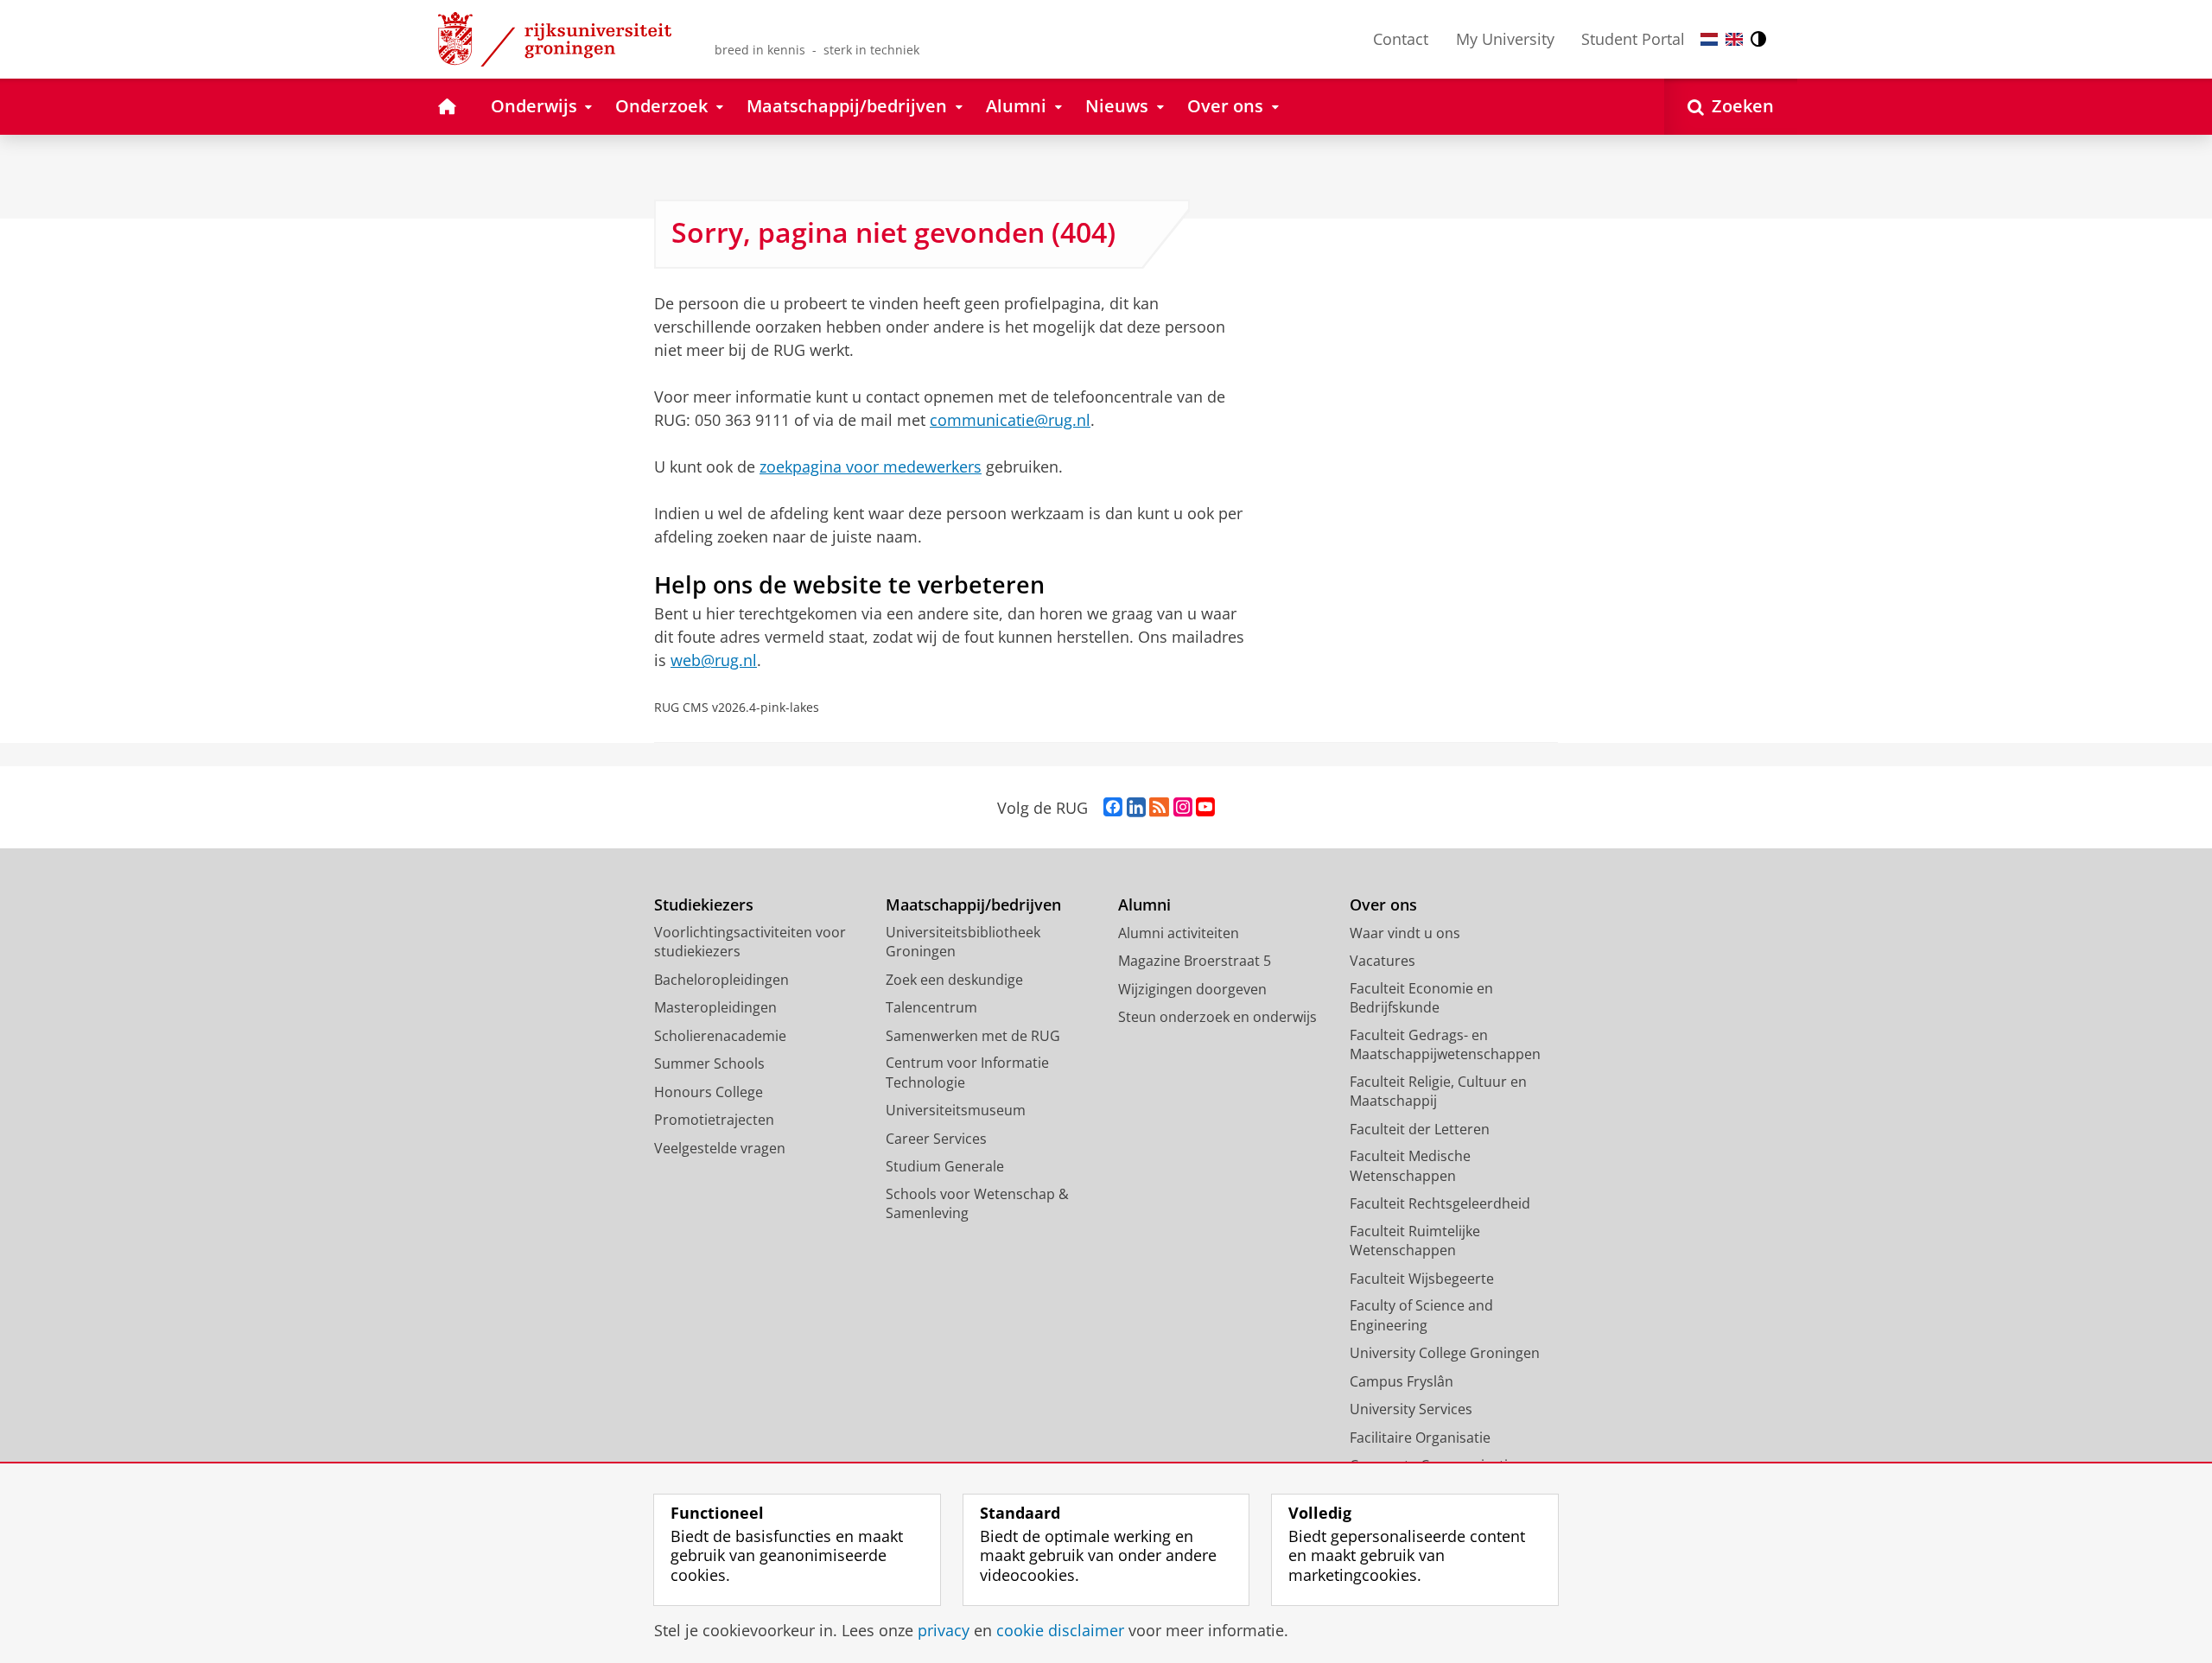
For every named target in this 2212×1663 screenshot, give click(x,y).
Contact (1401, 39)
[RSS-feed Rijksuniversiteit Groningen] (1159, 808)
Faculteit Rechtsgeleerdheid (1440, 1203)
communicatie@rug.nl (1010, 420)
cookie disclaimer (1060, 1631)
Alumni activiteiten (1179, 933)
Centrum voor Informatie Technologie (967, 1073)
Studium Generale (945, 1166)
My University (1505, 39)
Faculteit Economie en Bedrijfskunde (1421, 998)
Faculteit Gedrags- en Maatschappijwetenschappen (1445, 1045)
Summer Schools (709, 1063)
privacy (944, 1631)
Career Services (936, 1139)
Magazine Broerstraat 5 (1195, 961)
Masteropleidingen (715, 1007)
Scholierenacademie (720, 1036)
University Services (1411, 1409)
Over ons (1383, 905)
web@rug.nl (714, 660)
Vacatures (1382, 961)
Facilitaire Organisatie (1420, 1438)
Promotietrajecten (714, 1120)
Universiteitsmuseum (956, 1110)
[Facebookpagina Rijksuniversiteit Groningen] (1113, 808)
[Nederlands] (1709, 39)
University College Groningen (1445, 1353)
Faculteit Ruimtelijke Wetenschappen (1415, 1241)
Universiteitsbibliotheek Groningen (963, 942)
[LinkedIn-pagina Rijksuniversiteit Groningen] (1136, 808)
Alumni (1144, 905)
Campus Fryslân (1402, 1381)
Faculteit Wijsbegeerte (1422, 1279)
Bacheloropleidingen (721, 980)
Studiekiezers (704, 905)
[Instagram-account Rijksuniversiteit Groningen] (1183, 808)
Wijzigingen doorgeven (1192, 989)
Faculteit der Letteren (1420, 1129)
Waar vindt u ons (1405, 933)
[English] (1734, 39)
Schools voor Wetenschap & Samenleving (977, 1204)
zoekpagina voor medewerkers (871, 467)
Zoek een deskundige (954, 980)
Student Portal (1633, 39)
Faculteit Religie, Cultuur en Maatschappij (1438, 1092)
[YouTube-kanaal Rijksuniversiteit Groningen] (1205, 808)
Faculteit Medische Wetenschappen (1410, 1166)
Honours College (709, 1092)
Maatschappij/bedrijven (973, 905)
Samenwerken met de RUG (973, 1036)
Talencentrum (931, 1007)
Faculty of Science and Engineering (1421, 1315)
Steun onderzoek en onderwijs (1217, 1017)
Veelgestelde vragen (720, 1148)
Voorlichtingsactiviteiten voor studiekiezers (750, 942)
